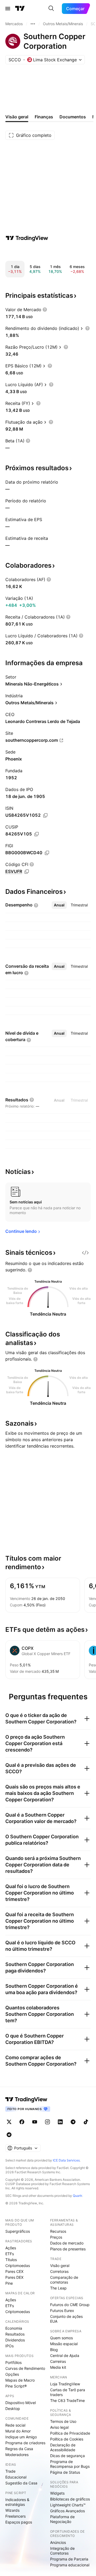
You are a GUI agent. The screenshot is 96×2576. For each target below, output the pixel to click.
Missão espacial (64, 2344)
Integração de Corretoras (62, 2551)
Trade (10, 2471)
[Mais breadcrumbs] (33, 24)
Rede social (15, 2425)
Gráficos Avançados (67, 2511)
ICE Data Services (66, 2160)
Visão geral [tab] (17, 117)
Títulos (11, 2260)
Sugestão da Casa (21, 2483)
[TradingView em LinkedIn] (60, 2122)
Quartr (77, 2196)
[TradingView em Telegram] (73, 2122)
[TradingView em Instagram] (47, 2122)
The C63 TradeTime (67, 2400)
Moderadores (17, 2455)
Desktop (13, 2409)
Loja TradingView (65, 2384)
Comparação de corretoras (64, 2280)
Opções (12, 2374)
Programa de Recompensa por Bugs (70, 2464)
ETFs (10, 2254)
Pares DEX (14, 2277)
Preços (56, 2237)
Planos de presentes (68, 2249)
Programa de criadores (25, 2443)
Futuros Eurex (62, 2311)
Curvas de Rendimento (25, 2368)
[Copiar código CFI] (27, 872)
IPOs (9, 2346)
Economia (14, 2328)
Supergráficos (18, 2231)
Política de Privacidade (70, 2433)
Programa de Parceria (69, 2559)
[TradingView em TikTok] (86, 2122)
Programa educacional (70, 2565)
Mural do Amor (18, 2431)
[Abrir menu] (8, 9)
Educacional (16, 2477)
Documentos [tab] (73, 117)
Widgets (57, 2493)
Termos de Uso (63, 2421)
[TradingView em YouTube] (35, 2122)
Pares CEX (14, 2271)
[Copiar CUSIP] (37, 834)
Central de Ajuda (65, 2355)
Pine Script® (16, 2386)
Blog (54, 2350)
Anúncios (58, 2542)
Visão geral (60, 2266)
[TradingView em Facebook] (22, 2122)
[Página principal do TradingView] (20, 9)
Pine (9, 2283)
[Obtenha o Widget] (85, 1253)
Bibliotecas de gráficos (70, 2499)
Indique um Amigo (21, 2437)
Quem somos (61, 2338)
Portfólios (13, 2362)
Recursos (58, 2231)
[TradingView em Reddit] (9, 2135)
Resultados (15, 2334)
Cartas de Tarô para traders (68, 2392)
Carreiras (58, 2361)
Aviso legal (59, 2427)
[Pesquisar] (51, 9)
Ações (11, 2248)
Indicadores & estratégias (17, 2502)
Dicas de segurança (67, 2456)
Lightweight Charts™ (68, 2505)
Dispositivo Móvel (21, 2403)
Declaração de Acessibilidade (63, 2447)
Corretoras (59, 2271)
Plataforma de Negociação (62, 2519)
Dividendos (15, 2340)
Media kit (58, 2367)
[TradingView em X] (9, 2122)
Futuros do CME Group (70, 2305)
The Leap (58, 2288)
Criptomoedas (18, 2266)
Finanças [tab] (44, 117)
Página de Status (65, 2472)
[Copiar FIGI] (47, 853)
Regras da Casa (19, 2449)
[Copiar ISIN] (45, 815)
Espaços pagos (19, 2522)
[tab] (59, 905)
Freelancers (15, 2516)
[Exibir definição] (45, 310)
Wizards (12, 2510)
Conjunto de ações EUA (66, 2319)
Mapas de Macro (20, 2380)
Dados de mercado (67, 2243)
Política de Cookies (67, 2439)
